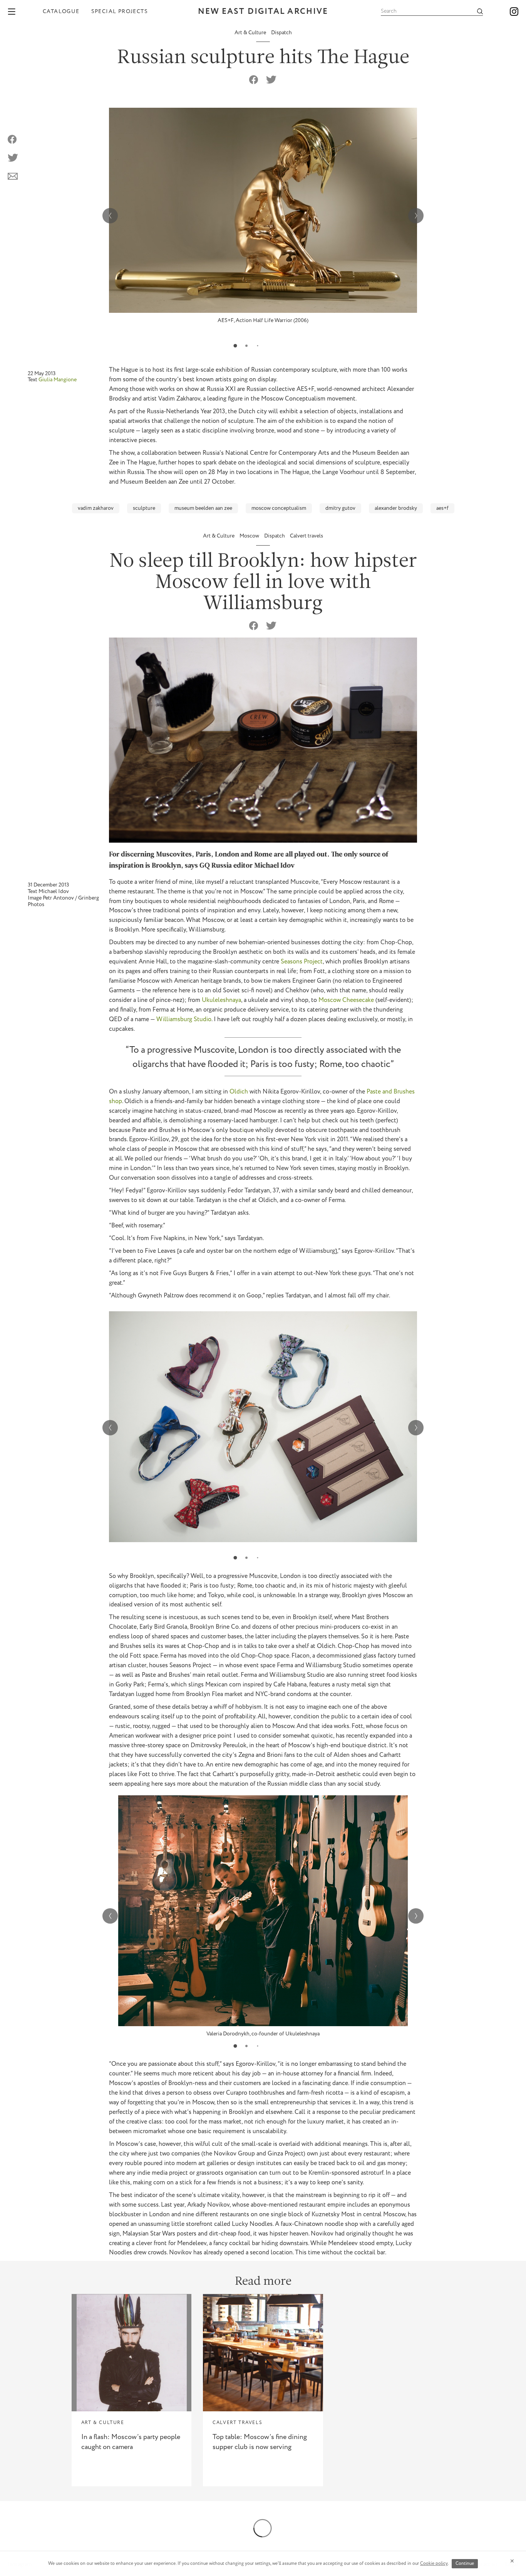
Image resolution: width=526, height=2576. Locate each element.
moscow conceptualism (279, 508)
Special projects (120, 12)
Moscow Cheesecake (346, 1000)
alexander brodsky (396, 508)
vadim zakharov (96, 508)
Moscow (250, 536)
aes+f (442, 508)
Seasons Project (302, 962)
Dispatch (281, 33)
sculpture (144, 508)
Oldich (239, 1092)
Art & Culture (251, 33)
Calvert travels (307, 536)
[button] (235, 346)
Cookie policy (434, 2563)
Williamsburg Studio (184, 1019)
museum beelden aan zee (203, 508)
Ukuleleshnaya (221, 1000)
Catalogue (61, 12)
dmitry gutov (340, 508)
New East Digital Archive (263, 12)
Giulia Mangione (58, 380)
